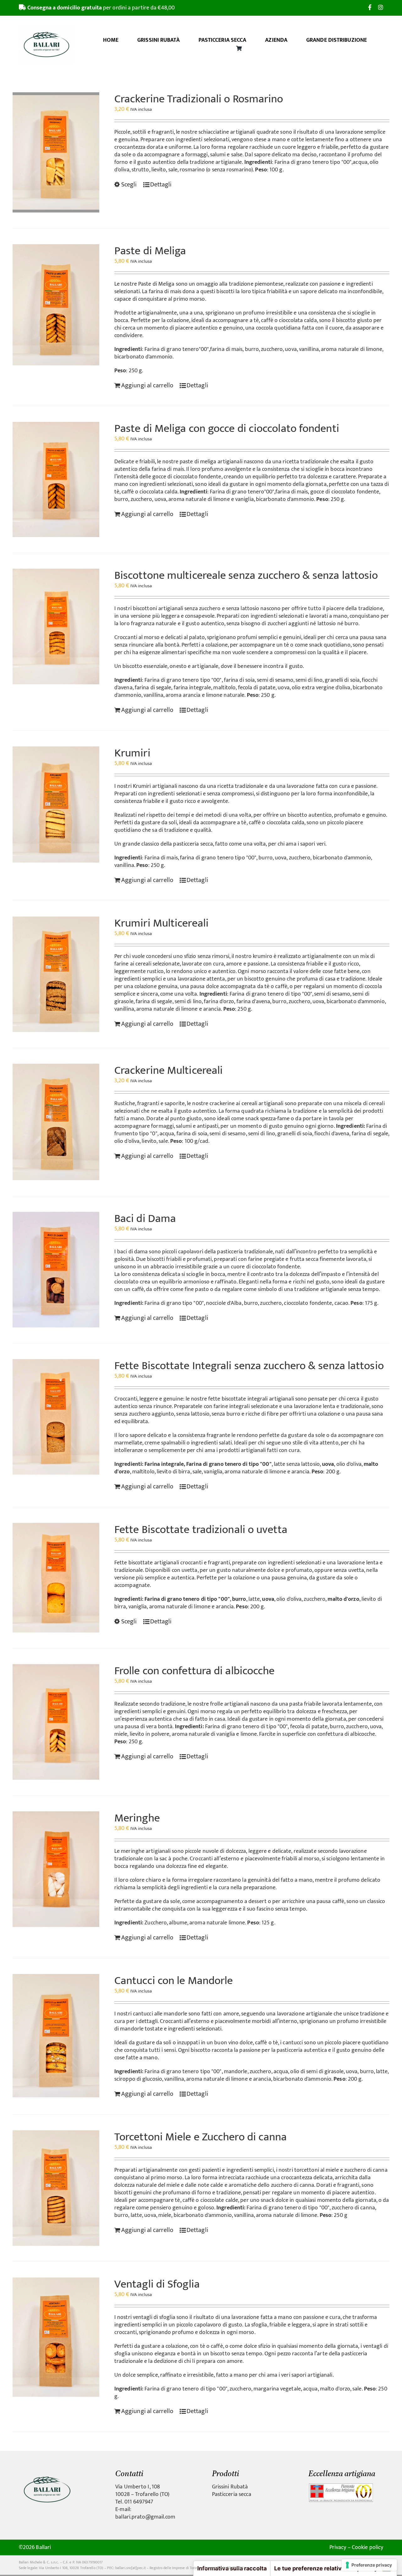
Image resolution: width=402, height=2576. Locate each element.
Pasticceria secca (232, 2494)
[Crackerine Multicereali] (56, 1122)
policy (376, 2547)
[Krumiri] (56, 804)
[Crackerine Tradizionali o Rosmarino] (56, 152)
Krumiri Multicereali (161, 923)
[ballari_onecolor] (47, 2472)
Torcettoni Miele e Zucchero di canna (201, 2137)
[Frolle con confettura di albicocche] (56, 1722)
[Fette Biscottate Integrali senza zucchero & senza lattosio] (56, 1417)
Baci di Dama (145, 1218)
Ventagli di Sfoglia (157, 2284)
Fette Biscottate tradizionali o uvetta (201, 1530)
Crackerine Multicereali (168, 1070)
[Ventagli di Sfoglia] (56, 2337)
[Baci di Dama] (56, 1270)
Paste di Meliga (150, 251)
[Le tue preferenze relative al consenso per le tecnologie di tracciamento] (369, 2565)
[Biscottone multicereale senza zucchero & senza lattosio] (56, 627)
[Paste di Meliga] (56, 305)
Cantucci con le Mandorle (174, 1981)
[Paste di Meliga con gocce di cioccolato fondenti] (56, 480)
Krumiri (132, 753)
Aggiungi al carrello (147, 385)
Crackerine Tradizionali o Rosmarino (199, 99)
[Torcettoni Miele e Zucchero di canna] (56, 2188)
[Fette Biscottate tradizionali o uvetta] (56, 1578)
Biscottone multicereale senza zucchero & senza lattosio (246, 575)
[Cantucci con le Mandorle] (56, 2036)
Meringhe (137, 1818)
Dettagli (161, 185)
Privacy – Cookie (349, 2547)
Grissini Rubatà (230, 2487)
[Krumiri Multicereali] (56, 974)
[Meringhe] (56, 1869)
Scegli (129, 185)
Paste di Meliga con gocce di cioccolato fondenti (227, 428)
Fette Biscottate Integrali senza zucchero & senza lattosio (249, 1366)
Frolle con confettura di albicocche (195, 1671)
